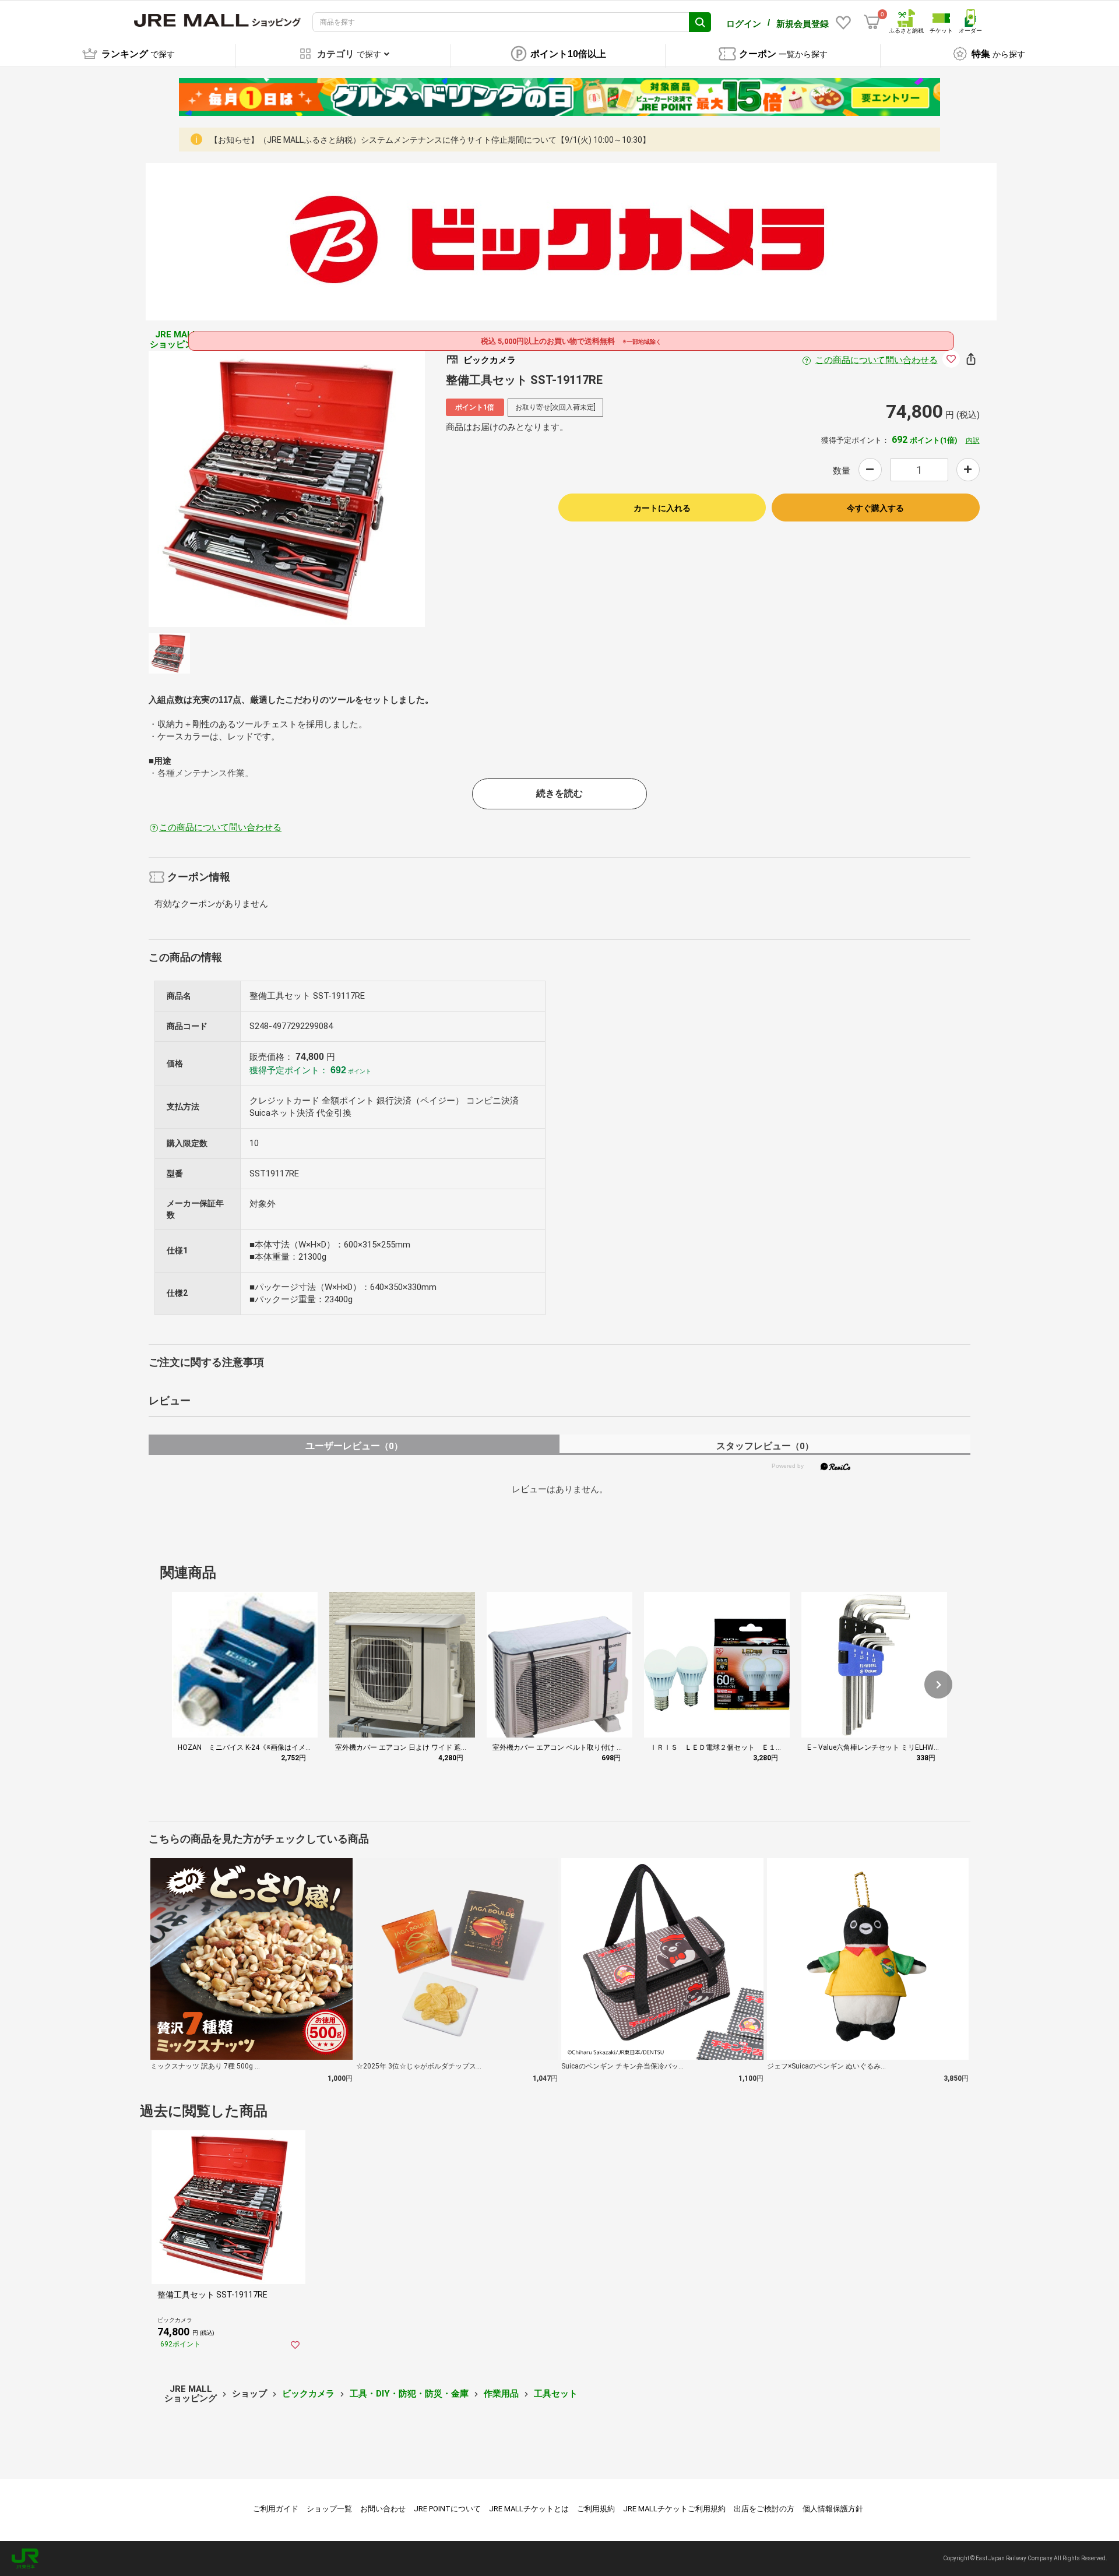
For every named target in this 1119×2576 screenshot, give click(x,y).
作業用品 (501, 2394)
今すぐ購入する (875, 508)
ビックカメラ (308, 2394)
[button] (938, 1685)
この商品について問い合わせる (877, 360)
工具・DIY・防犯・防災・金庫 (409, 2394)
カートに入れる (662, 508)
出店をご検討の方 (764, 2509)
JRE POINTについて (447, 2509)
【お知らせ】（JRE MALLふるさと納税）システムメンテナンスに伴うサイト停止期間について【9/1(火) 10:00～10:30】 (430, 140)
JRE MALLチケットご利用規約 (674, 2509)
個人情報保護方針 (833, 2509)
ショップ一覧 (329, 2509)
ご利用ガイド (276, 2509)
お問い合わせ (383, 2509)
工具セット (556, 2394)
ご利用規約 (596, 2509)
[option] (287, 489)
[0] (872, 22)
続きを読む (559, 793)
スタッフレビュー (765, 1446)
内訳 (973, 441)
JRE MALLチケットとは (529, 2509)
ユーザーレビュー (354, 1446)
